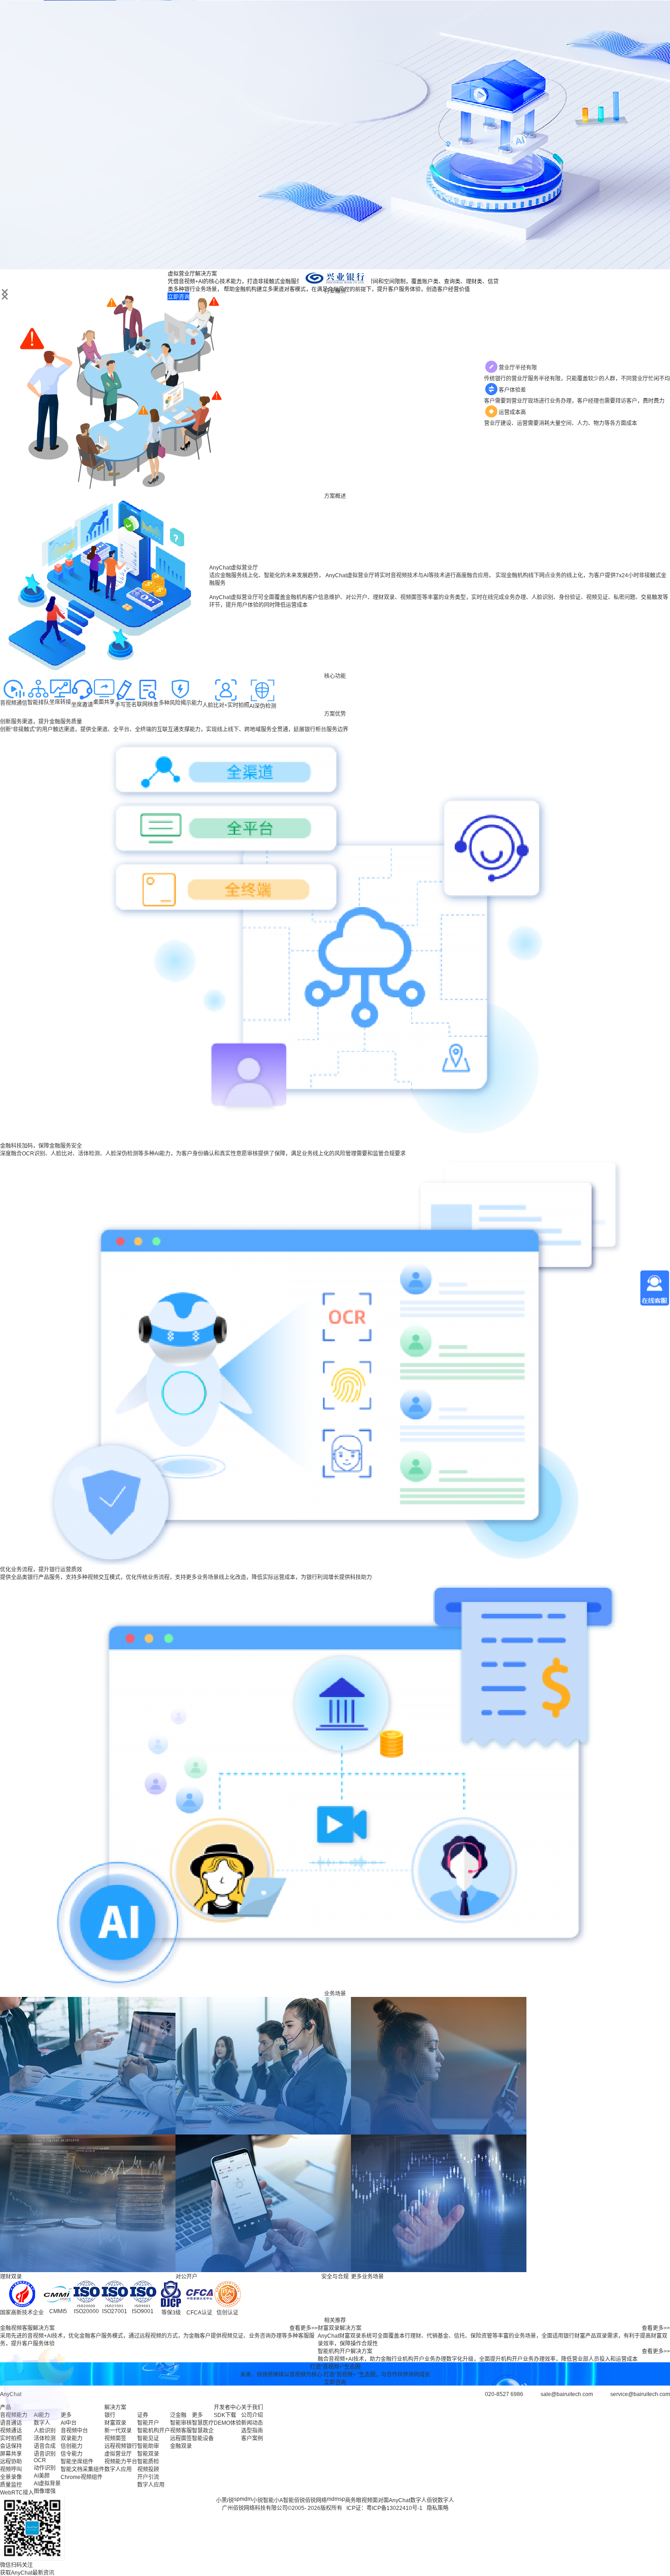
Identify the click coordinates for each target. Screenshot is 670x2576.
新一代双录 (118, 2431)
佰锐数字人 (440, 2500)
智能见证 (148, 2438)
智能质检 (148, 2462)
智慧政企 (203, 2431)
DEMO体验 (227, 2423)
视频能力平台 (121, 2462)
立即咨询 (335, 2382)
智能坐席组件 (77, 2462)
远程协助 (11, 2462)
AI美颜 (42, 2476)
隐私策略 (438, 2508)
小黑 (222, 2500)
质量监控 (11, 2485)
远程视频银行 (121, 2446)
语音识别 (45, 2454)
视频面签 (115, 2438)
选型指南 (252, 2431)
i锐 (230, 2500)
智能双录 (148, 2454)
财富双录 (115, 2423)
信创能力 (72, 2446)
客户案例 (252, 2438)
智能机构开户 (154, 2431)
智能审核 (181, 2423)
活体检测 (45, 2438)
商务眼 (353, 2500)
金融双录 (181, 2446)
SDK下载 (225, 2415)
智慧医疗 (203, 2423)
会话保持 (11, 2446)
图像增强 (45, 2491)
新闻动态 (252, 2423)
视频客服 (181, 2431)
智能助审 (148, 2446)
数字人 (42, 2423)
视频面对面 (375, 2500)
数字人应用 (118, 2469)
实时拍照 (11, 2438)
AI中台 (69, 2423)
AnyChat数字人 (408, 2500)
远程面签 (181, 2438)
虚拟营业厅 (118, 2454)
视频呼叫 (11, 2469)
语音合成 (45, 2446)
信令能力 (72, 2454)
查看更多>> (304, 2328)
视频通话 (11, 2431)
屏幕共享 (11, 2454)
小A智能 (284, 2500)
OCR (40, 2460)
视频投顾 (148, 2469)
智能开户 (148, 2423)
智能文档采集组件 (82, 2469)
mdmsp (336, 2499)
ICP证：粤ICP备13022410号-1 (384, 2508)
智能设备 (203, 2438)
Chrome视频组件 (82, 2477)
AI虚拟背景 (47, 2484)
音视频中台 (74, 2431)
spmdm (243, 2499)
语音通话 (11, 2423)
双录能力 (72, 2438)
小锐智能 (263, 2500)
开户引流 (148, 2477)
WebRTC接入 (17, 2493)
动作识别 (45, 2468)
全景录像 (11, 2477)
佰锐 (299, 2500)
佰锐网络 (316, 2500)
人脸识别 (45, 2431)
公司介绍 (252, 2415)
